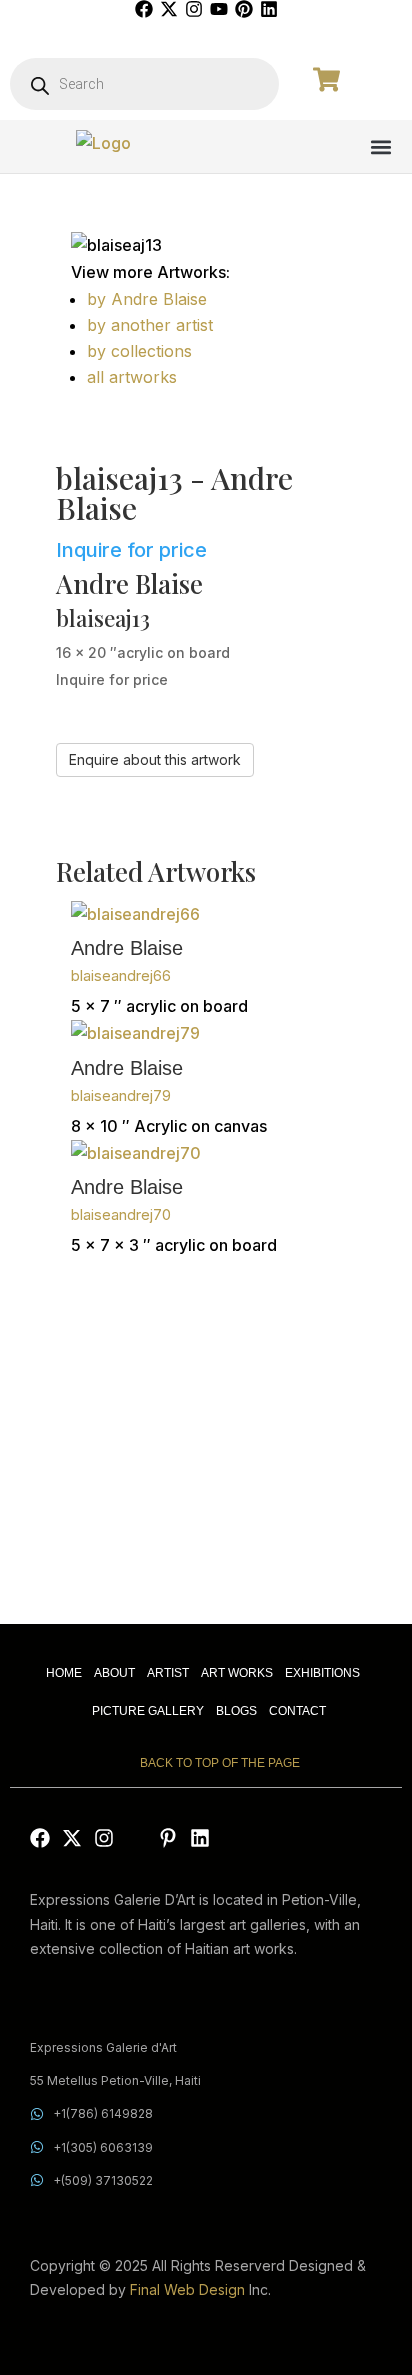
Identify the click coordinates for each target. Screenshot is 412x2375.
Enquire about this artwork (155, 759)
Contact (297, 1711)
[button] (380, 146)
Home (64, 1673)
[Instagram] (194, 9)
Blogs (236, 1711)
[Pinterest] (244, 9)
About (114, 1673)
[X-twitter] (169, 9)
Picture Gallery (148, 1711)
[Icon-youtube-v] (136, 1838)
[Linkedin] (269, 9)
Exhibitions (322, 1673)
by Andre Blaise (147, 299)
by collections (139, 351)
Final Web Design (187, 2289)
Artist (168, 1673)
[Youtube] (219, 9)
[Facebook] (144, 9)
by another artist (150, 325)
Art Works (237, 1673)
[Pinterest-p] (168, 1838)
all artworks (132, 377)
